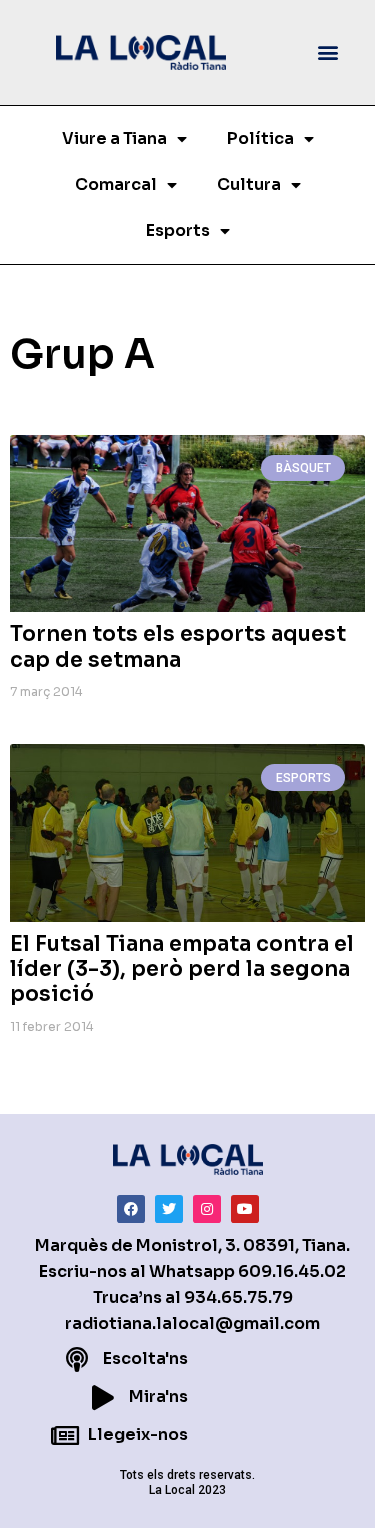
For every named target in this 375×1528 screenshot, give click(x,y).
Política (260, 138)
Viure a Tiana (114, 138)
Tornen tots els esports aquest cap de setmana (178, 646)
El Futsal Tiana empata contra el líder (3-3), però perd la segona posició (182, 969)
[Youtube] (245, 1209)
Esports (178, 230)
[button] (328, 52)
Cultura (249, 184)
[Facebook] (131, 1209)
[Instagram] (207, 1209)
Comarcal (116, 184)
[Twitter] (169, 1209)
